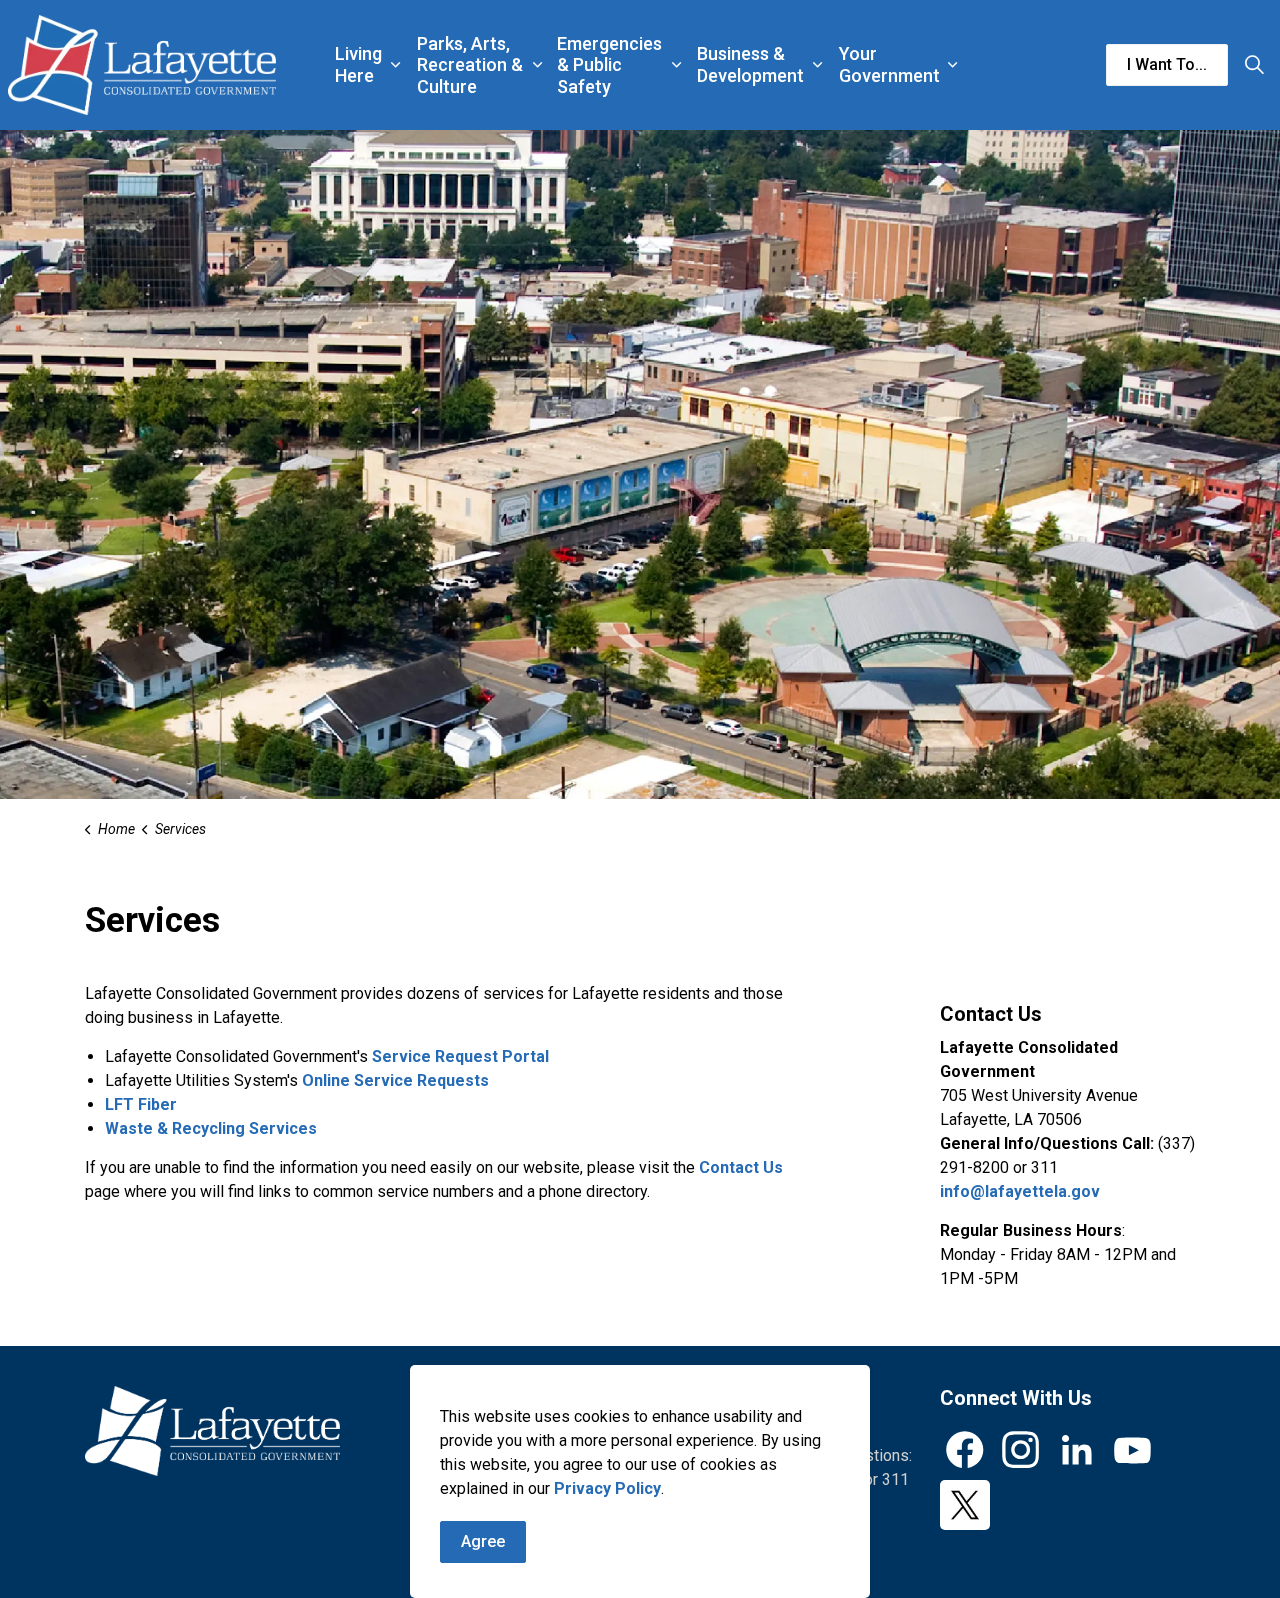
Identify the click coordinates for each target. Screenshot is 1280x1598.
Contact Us (741, 1167)
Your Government (889, 64)
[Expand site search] (1254, 65)
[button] (212, 1431)
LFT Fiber (141, 1104)
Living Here (358, 64)
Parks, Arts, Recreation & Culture (470, 65)
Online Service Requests (395, 1080)
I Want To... (1167, 64)
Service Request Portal (460, 1056)
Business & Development (750, 64)
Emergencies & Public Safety (609, 65)
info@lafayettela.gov (1020, 1191)
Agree (483, 1541)
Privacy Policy (607, 1488)
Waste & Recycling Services (211, 1128)
